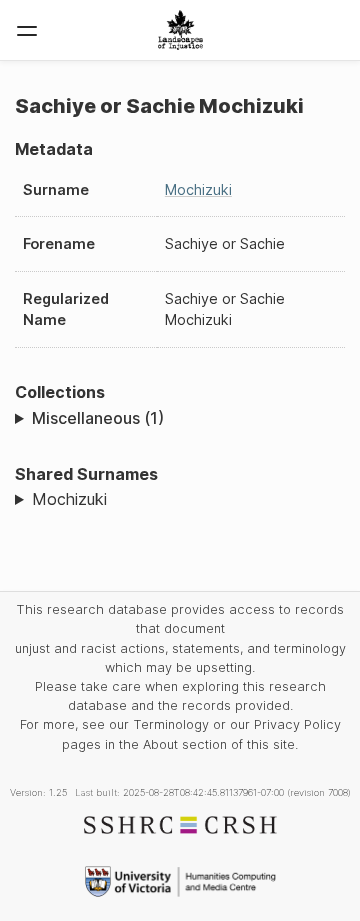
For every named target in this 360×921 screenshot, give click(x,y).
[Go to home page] (180, 30)
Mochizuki (198, 189)
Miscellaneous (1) (98, 418)
